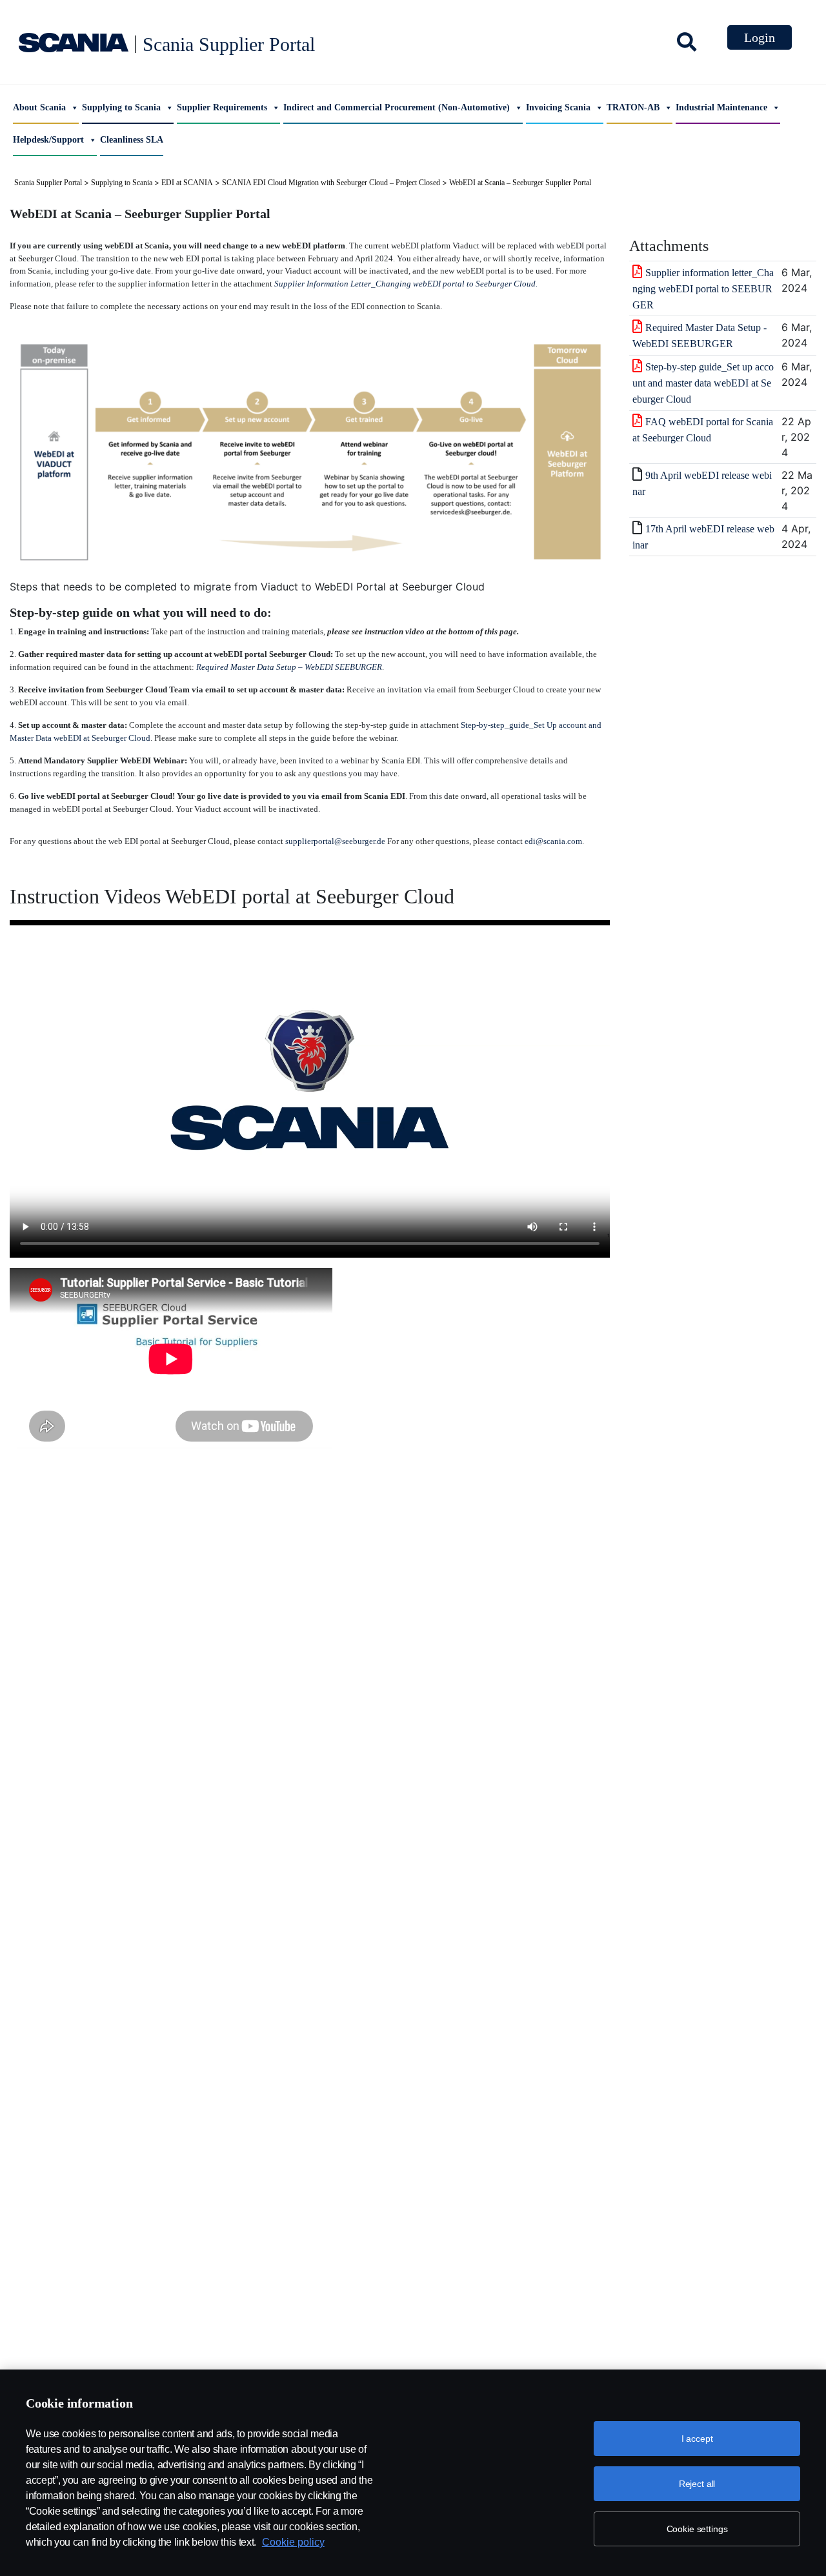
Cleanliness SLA (132, 140)
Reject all (697, 2484)
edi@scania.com (553, 841)
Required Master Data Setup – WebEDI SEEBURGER (289, 667)
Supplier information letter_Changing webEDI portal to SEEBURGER (703, 289)
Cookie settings (697, 2529)
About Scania (39, 107)
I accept (697, 2439)
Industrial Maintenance (721, 107)
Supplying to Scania (121, 107)
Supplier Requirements (222, 107)
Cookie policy (293, 2542)
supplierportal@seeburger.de (335, 841)
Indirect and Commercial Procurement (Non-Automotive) (397, 107)
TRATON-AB (633, 107)
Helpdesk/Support (48, 140)
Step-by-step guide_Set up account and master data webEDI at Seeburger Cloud (703, 383)
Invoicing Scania (558, 107)
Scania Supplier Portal (229, 44)
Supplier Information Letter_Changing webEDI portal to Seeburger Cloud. (406, 284)
